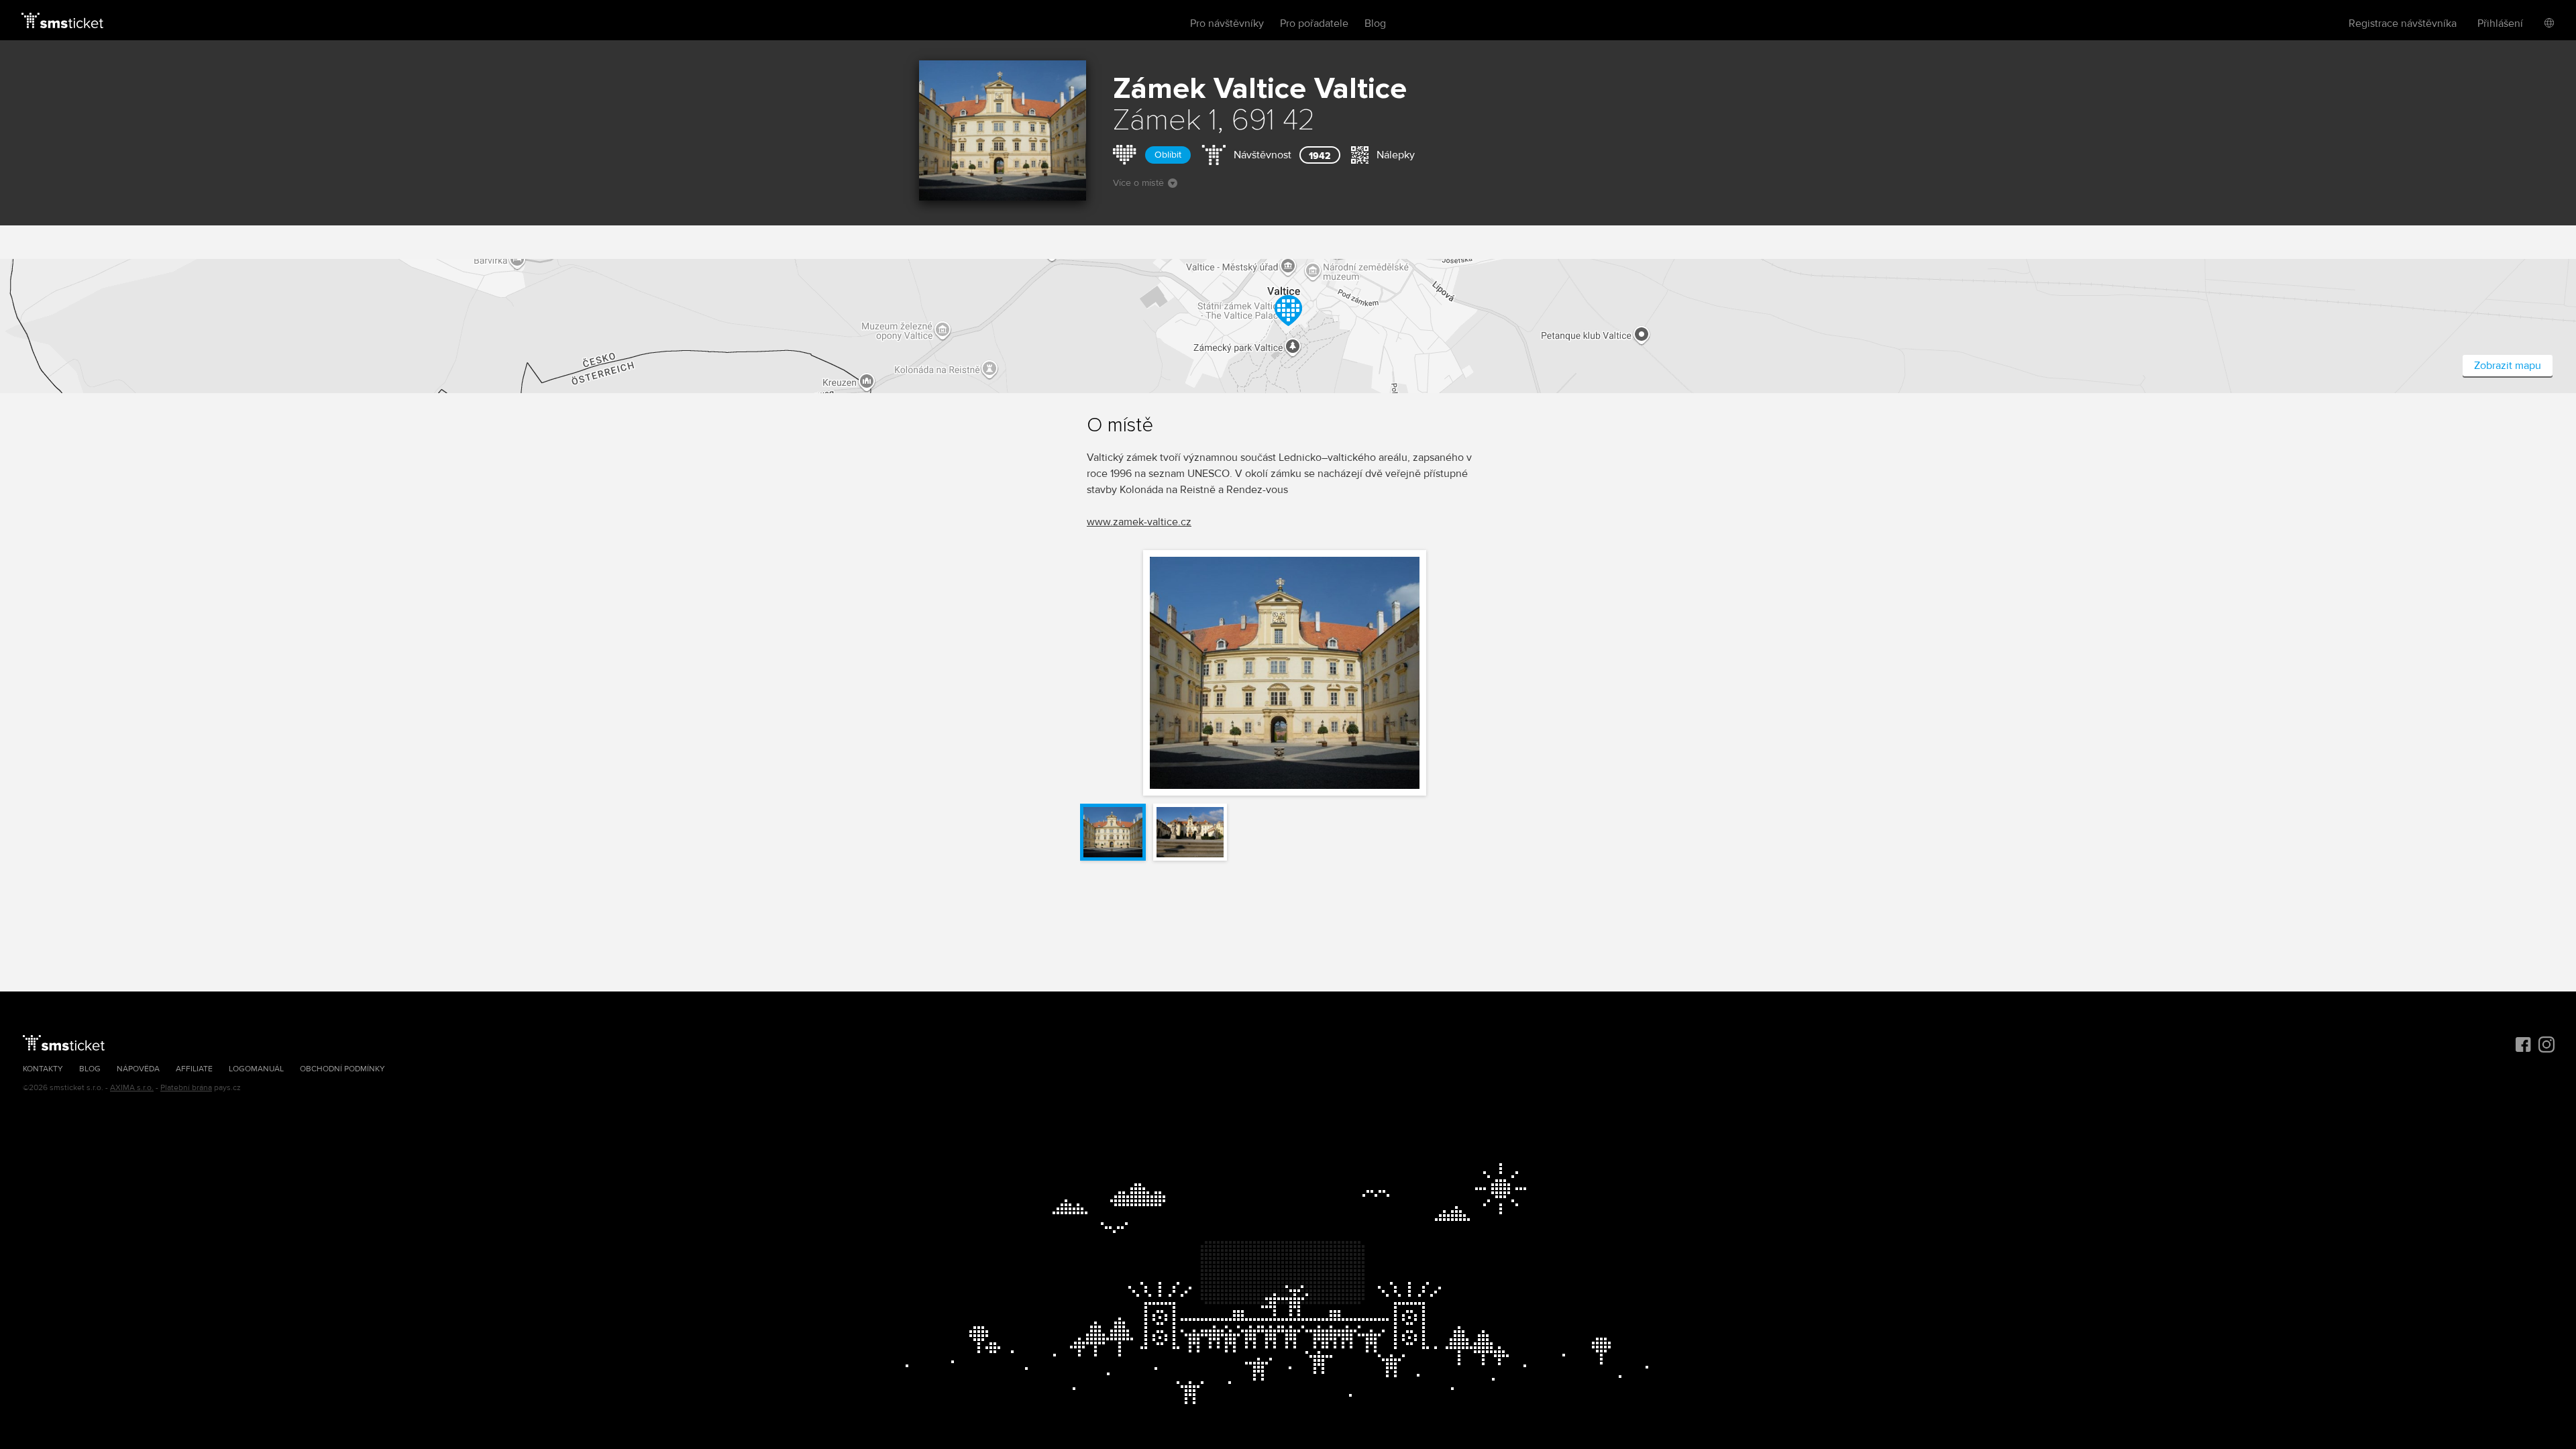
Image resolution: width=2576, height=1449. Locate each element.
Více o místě (1138, 183)
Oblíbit (1168, 155)
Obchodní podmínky (342, 1069)
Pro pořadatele (1314, 23)
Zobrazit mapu (2508, 366)
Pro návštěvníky (1227, 23)
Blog (1375, 23)
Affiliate (194, 1069)
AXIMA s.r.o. (132, 1088)
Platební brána (186, 1088)
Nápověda (138, 1069)
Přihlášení (2500, 23)
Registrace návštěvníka (2403, 23)
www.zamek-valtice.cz (1139, 522)
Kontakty (43, 1069)
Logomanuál (256, 1069)
